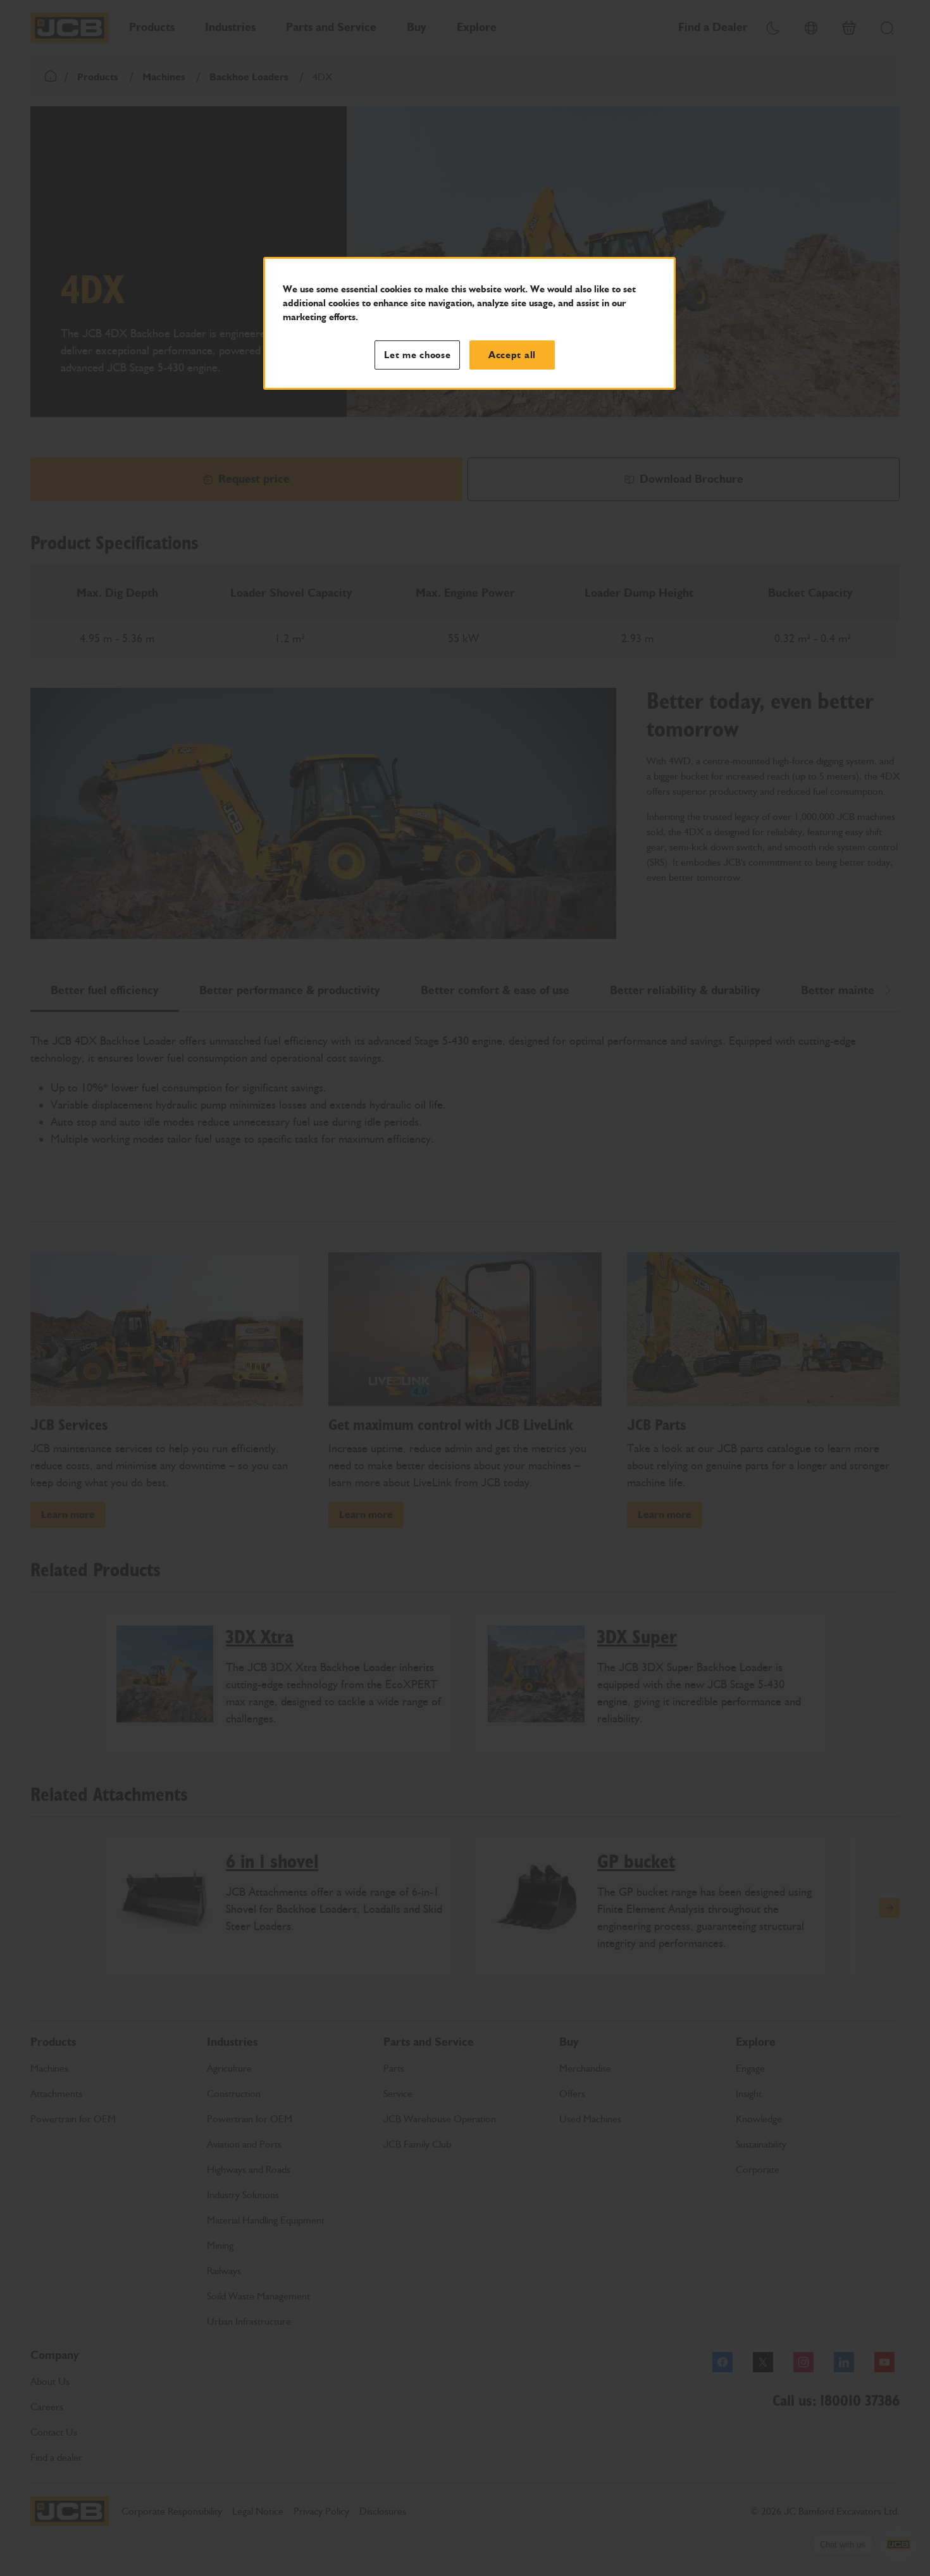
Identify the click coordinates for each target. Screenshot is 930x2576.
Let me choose (418, 355)
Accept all (512, 355)
